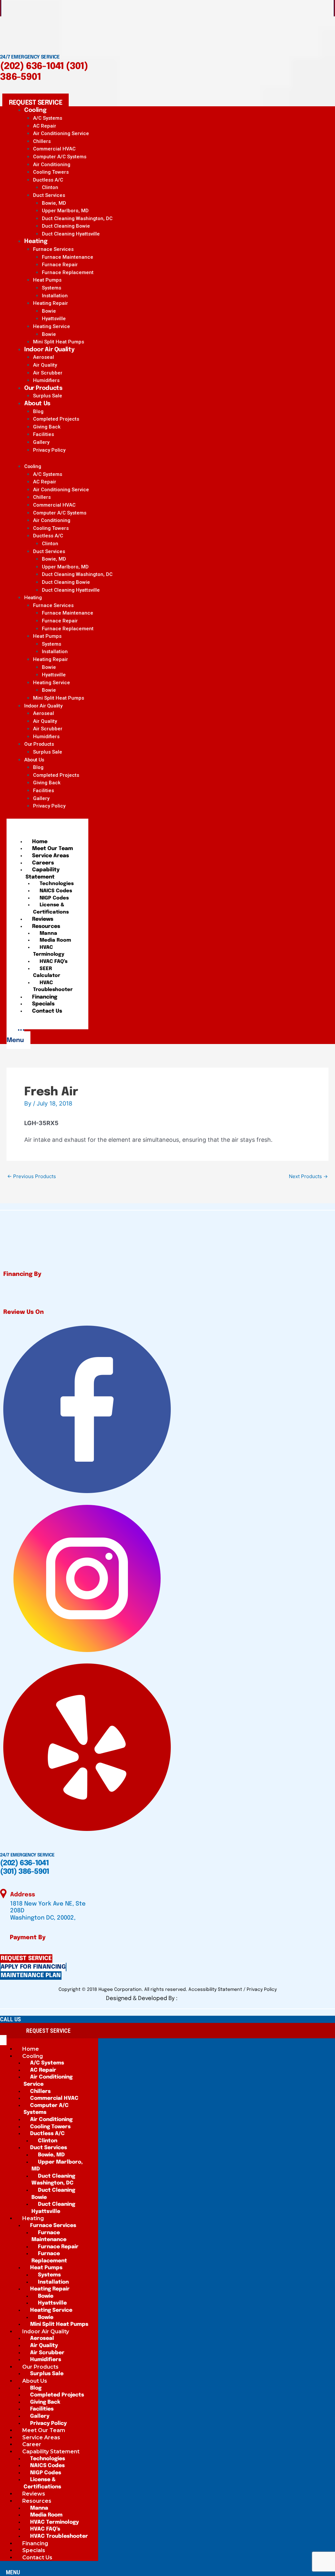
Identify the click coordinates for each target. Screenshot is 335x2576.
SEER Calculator (47, 972)
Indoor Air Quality (49, 350)
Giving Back (47, 427)
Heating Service (52, 326)
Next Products (308, 1176)
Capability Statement (43, 873)
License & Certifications (51, 909)
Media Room (55, 940)
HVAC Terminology (49, 951)
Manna (48, 933)
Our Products (43, 388)
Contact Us (47, 1011)
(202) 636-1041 (32, 67)
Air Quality (45, 365)
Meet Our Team (53, 849)
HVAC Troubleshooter (53, 986)
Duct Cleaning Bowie (66, 226)
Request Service (48, 2031)
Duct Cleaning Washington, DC (77, 218)
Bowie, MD (54, 203)
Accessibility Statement (216, 1990)
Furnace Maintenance (68, 257)
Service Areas (51, 856)
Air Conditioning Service (61, 133)
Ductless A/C (48, 180)
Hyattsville (54, 319)
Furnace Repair (60, 265)
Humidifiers (46, 737)
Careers (43, 863)
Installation (55, 296)
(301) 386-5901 (25, 1872)
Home (40, 842)
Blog (38, 411)
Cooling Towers (51, 172)
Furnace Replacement (68, 272)
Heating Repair (51, 303)
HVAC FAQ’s (53, 962)
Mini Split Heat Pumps (59, 698)
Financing (45, 997)
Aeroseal (44, 357)
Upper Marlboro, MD (65, 211)
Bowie (49, 311)
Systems (52, 288)
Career (32, 2444)
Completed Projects (56, 419)
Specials (43, 1004)
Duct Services (49, 195)
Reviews (43, 919)
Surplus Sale (48, 752)
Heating (36, 241)
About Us (37, 404)
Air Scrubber (48, 373)
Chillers (42, 141)
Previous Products (32, 1176)
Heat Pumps (47, 280)
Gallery (41, 442)
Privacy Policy (49, 450)
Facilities (44, 434)
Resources (46, 926)
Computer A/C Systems (60, 157)
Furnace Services (53, 249)
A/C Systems (48, 118)
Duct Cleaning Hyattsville (71, 234)
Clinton (50, 187)
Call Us (10, 2019)
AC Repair (45, 126)
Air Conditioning (52, 165)
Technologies (57, 884)
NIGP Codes (54, 898)
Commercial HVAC (54, 149)
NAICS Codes (56, 891)
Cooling (35, 110)
